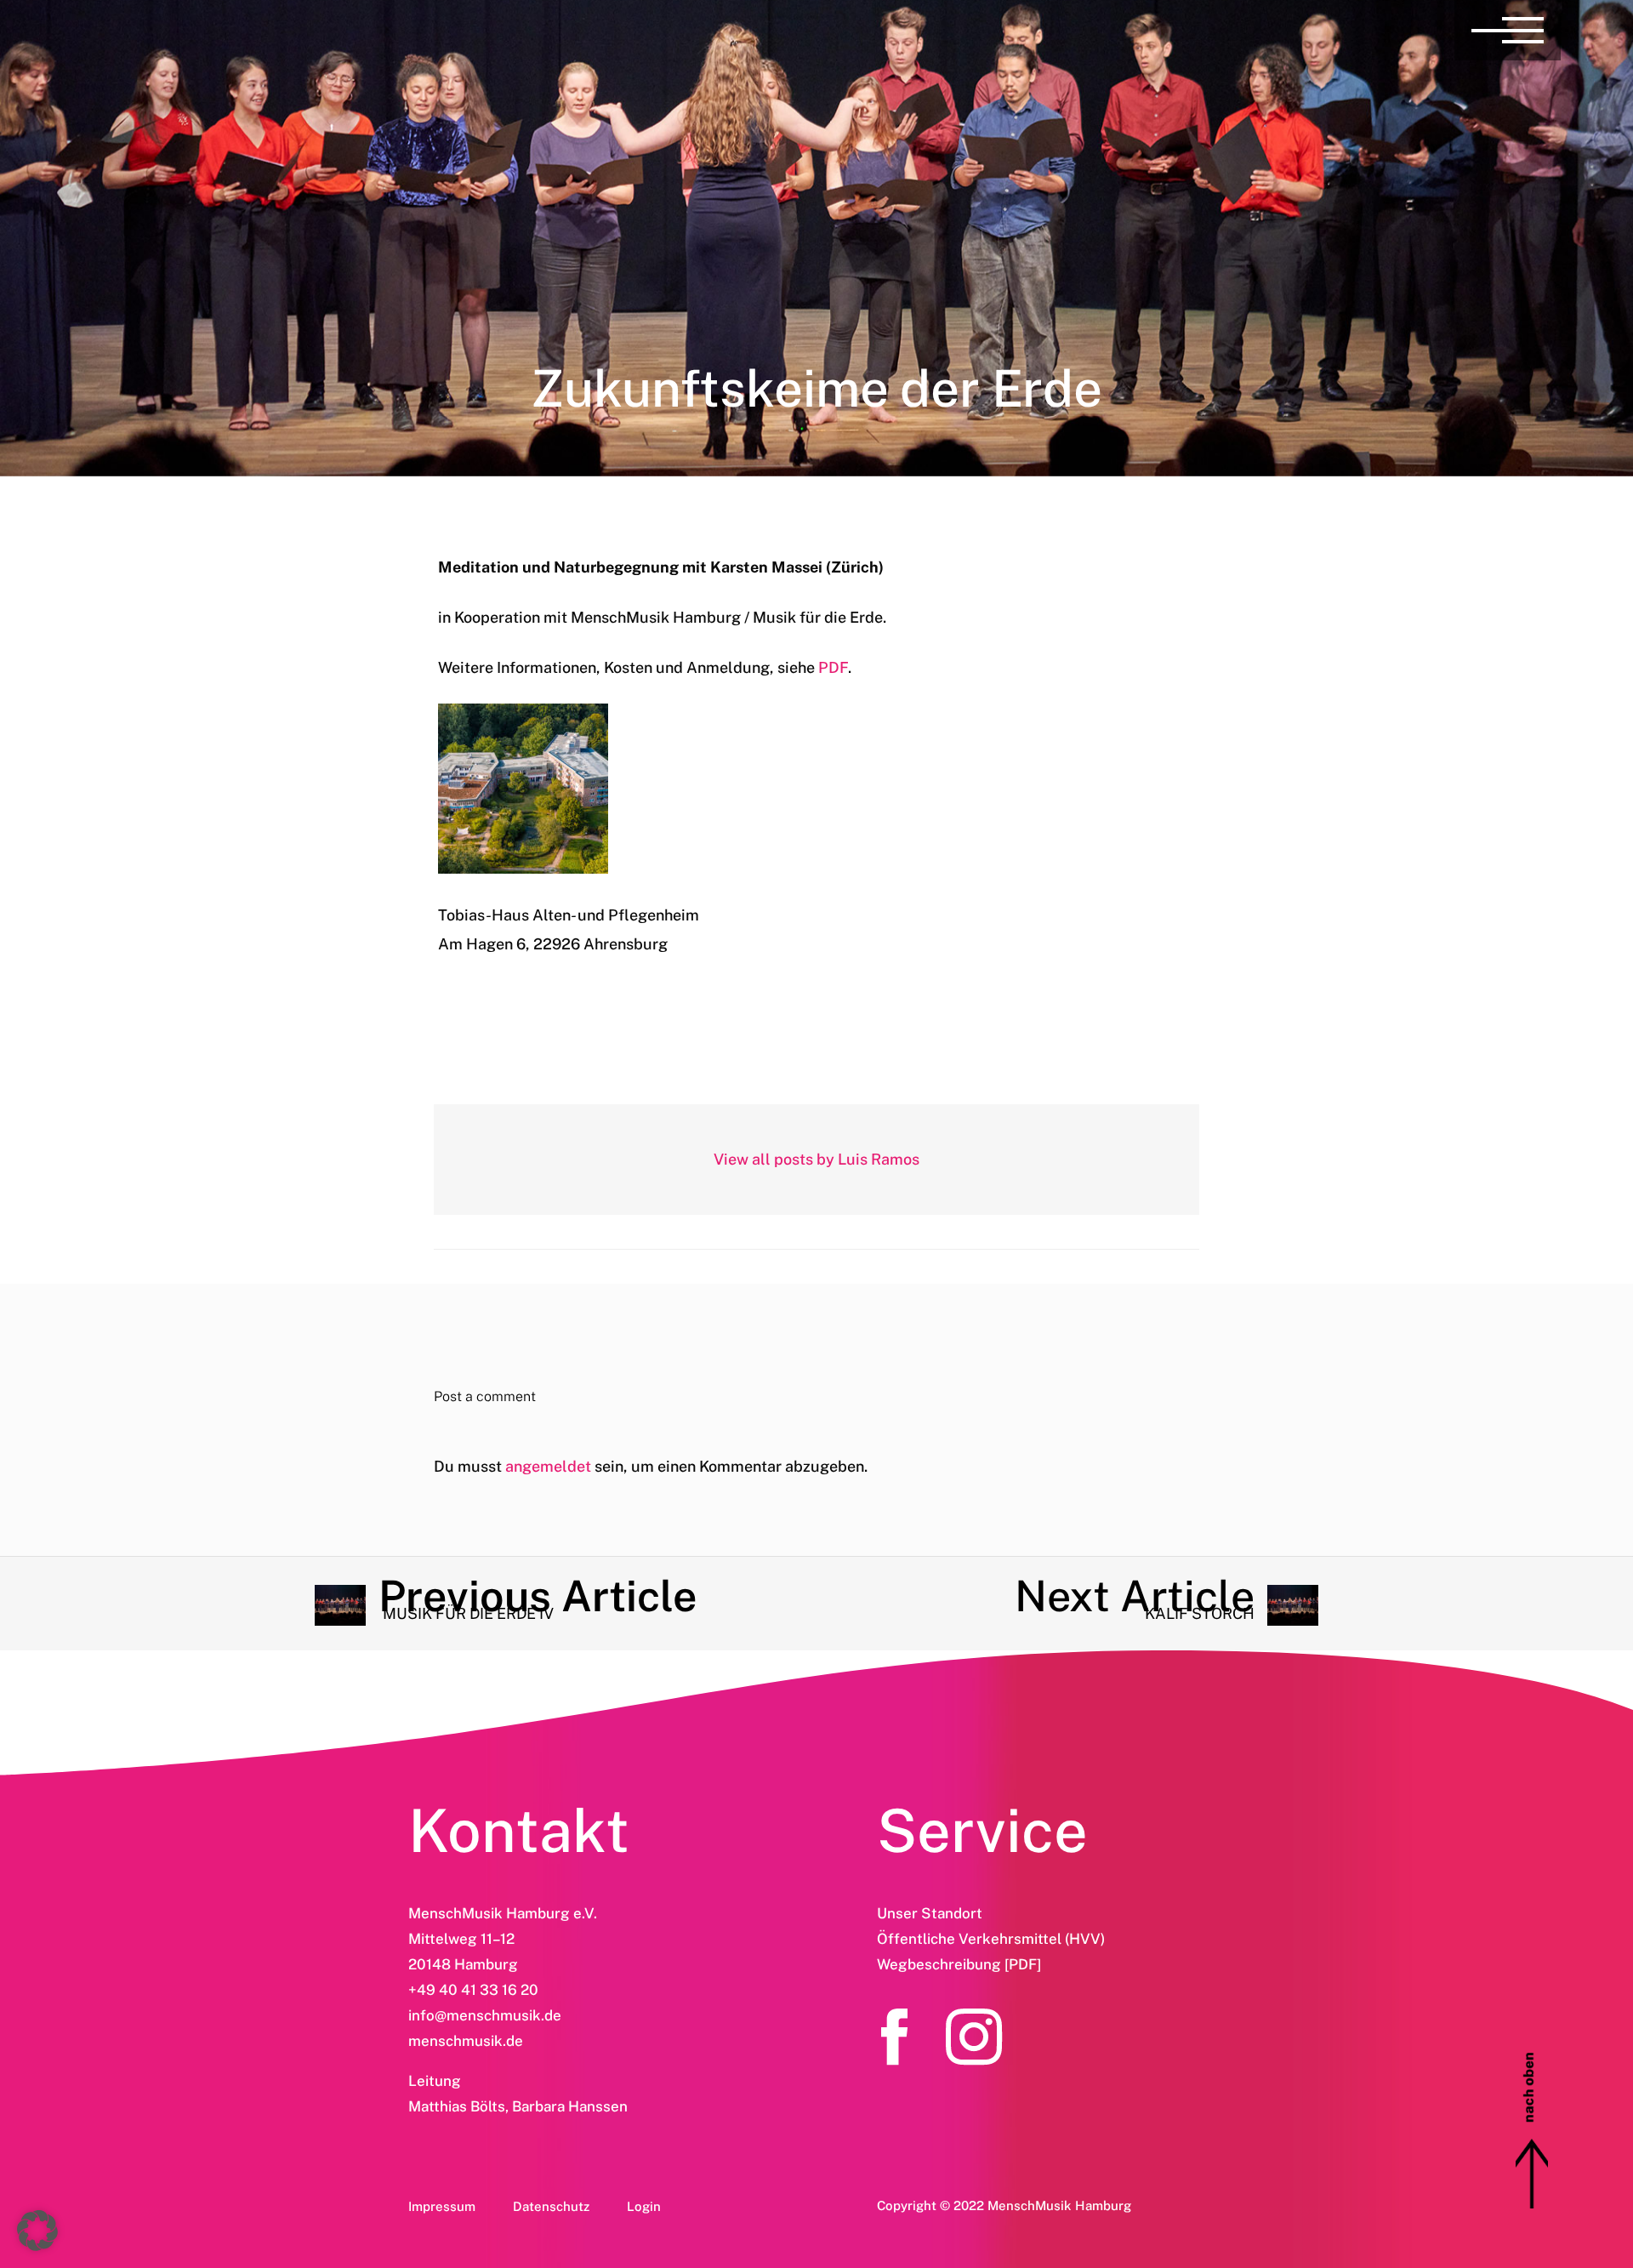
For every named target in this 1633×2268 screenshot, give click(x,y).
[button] (37, 2231)
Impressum (442, 2206)
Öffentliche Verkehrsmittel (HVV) (991, 1939)
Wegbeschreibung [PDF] (959, 1964)
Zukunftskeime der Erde (816, 388)
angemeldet (548, 1466)
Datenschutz (551, 2206)
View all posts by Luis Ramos (816, 1159)
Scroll (1532, 2125)
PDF (833, 667)
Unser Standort (930, 1913)
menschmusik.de (466, 2041)
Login (644, 2206)
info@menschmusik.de (485, 2015)
